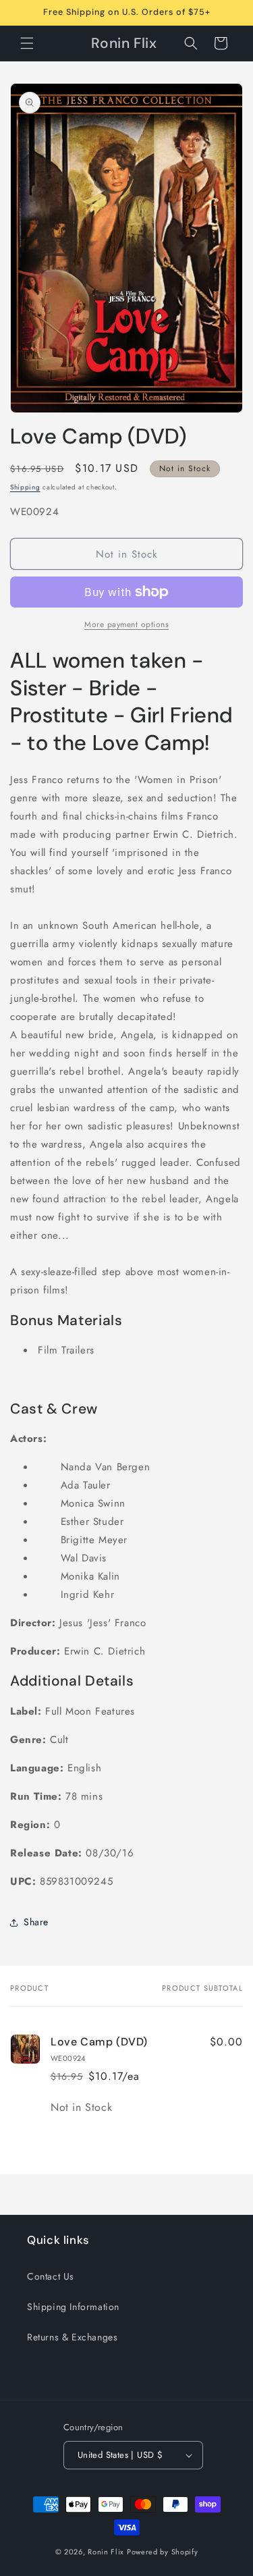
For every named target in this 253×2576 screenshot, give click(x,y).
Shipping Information (73, 2307)
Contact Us (51, 2276)
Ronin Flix (106, 2552)
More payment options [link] (126, 624)
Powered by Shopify (163, 2552)
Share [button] (36, 1922)
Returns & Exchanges (72, 2337)
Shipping (25, 487)
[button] (27, 43)
